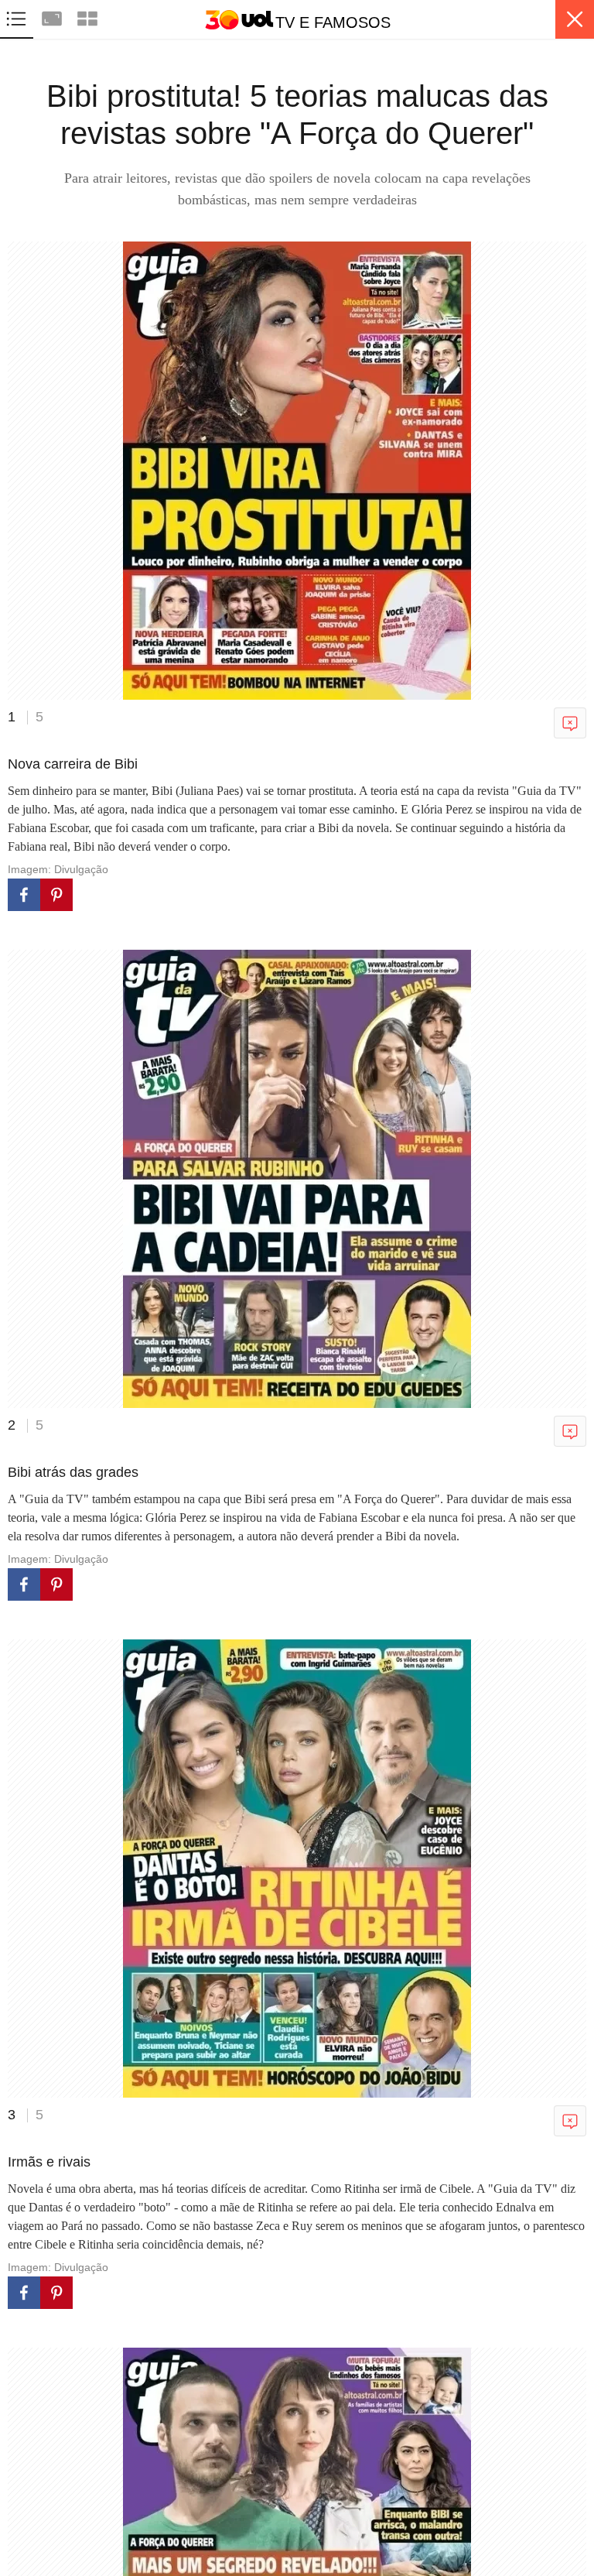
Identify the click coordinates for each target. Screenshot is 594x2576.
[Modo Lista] (18, 17)
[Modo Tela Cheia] (53, 17)
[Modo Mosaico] (87, 17)
